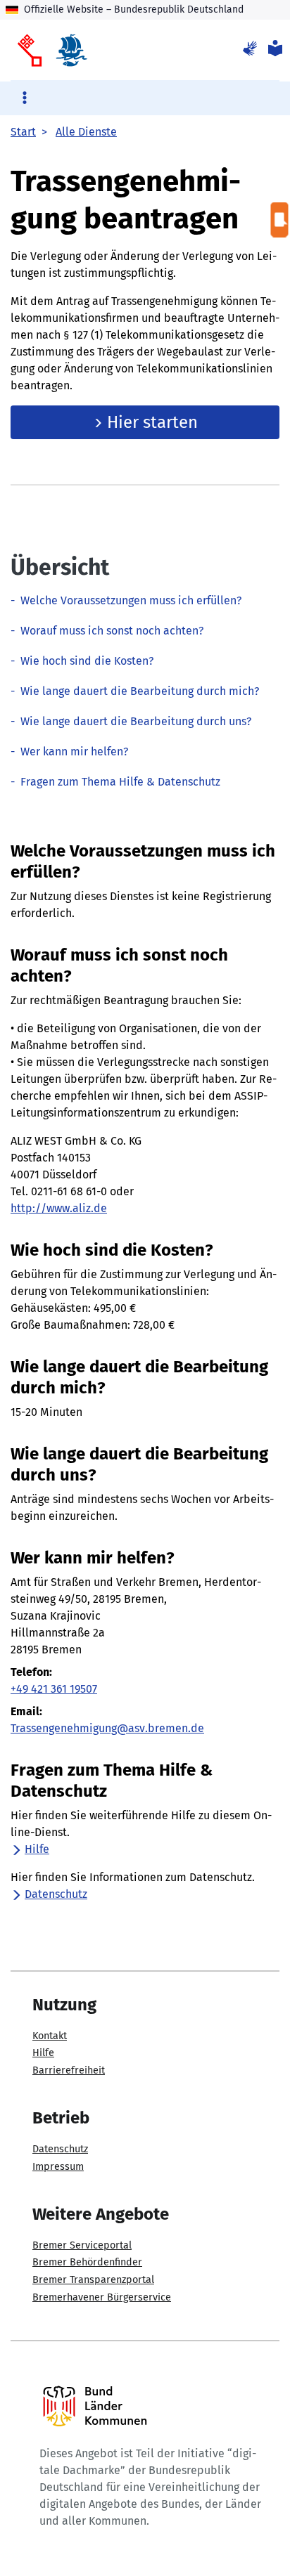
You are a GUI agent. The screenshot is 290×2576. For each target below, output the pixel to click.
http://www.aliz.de (59, 1208)
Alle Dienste (86, 132)
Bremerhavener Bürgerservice (102, 2297)
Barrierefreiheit (69, 2070)
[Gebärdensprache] (250, 50)
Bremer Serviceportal (82, 2245)
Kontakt (50, 2036)
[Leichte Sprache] (274, 50)
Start (23, 132)
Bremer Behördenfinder (87, 2262)
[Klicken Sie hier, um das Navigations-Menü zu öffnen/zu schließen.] (24, 99)
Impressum (58, 2167)
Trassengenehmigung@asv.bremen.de (107, 1728)
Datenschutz (56, 1894)
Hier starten (150, 422)
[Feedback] (280, 220)
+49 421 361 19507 (54, 1689)
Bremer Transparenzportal (93, 2280)
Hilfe (37, 1849)
